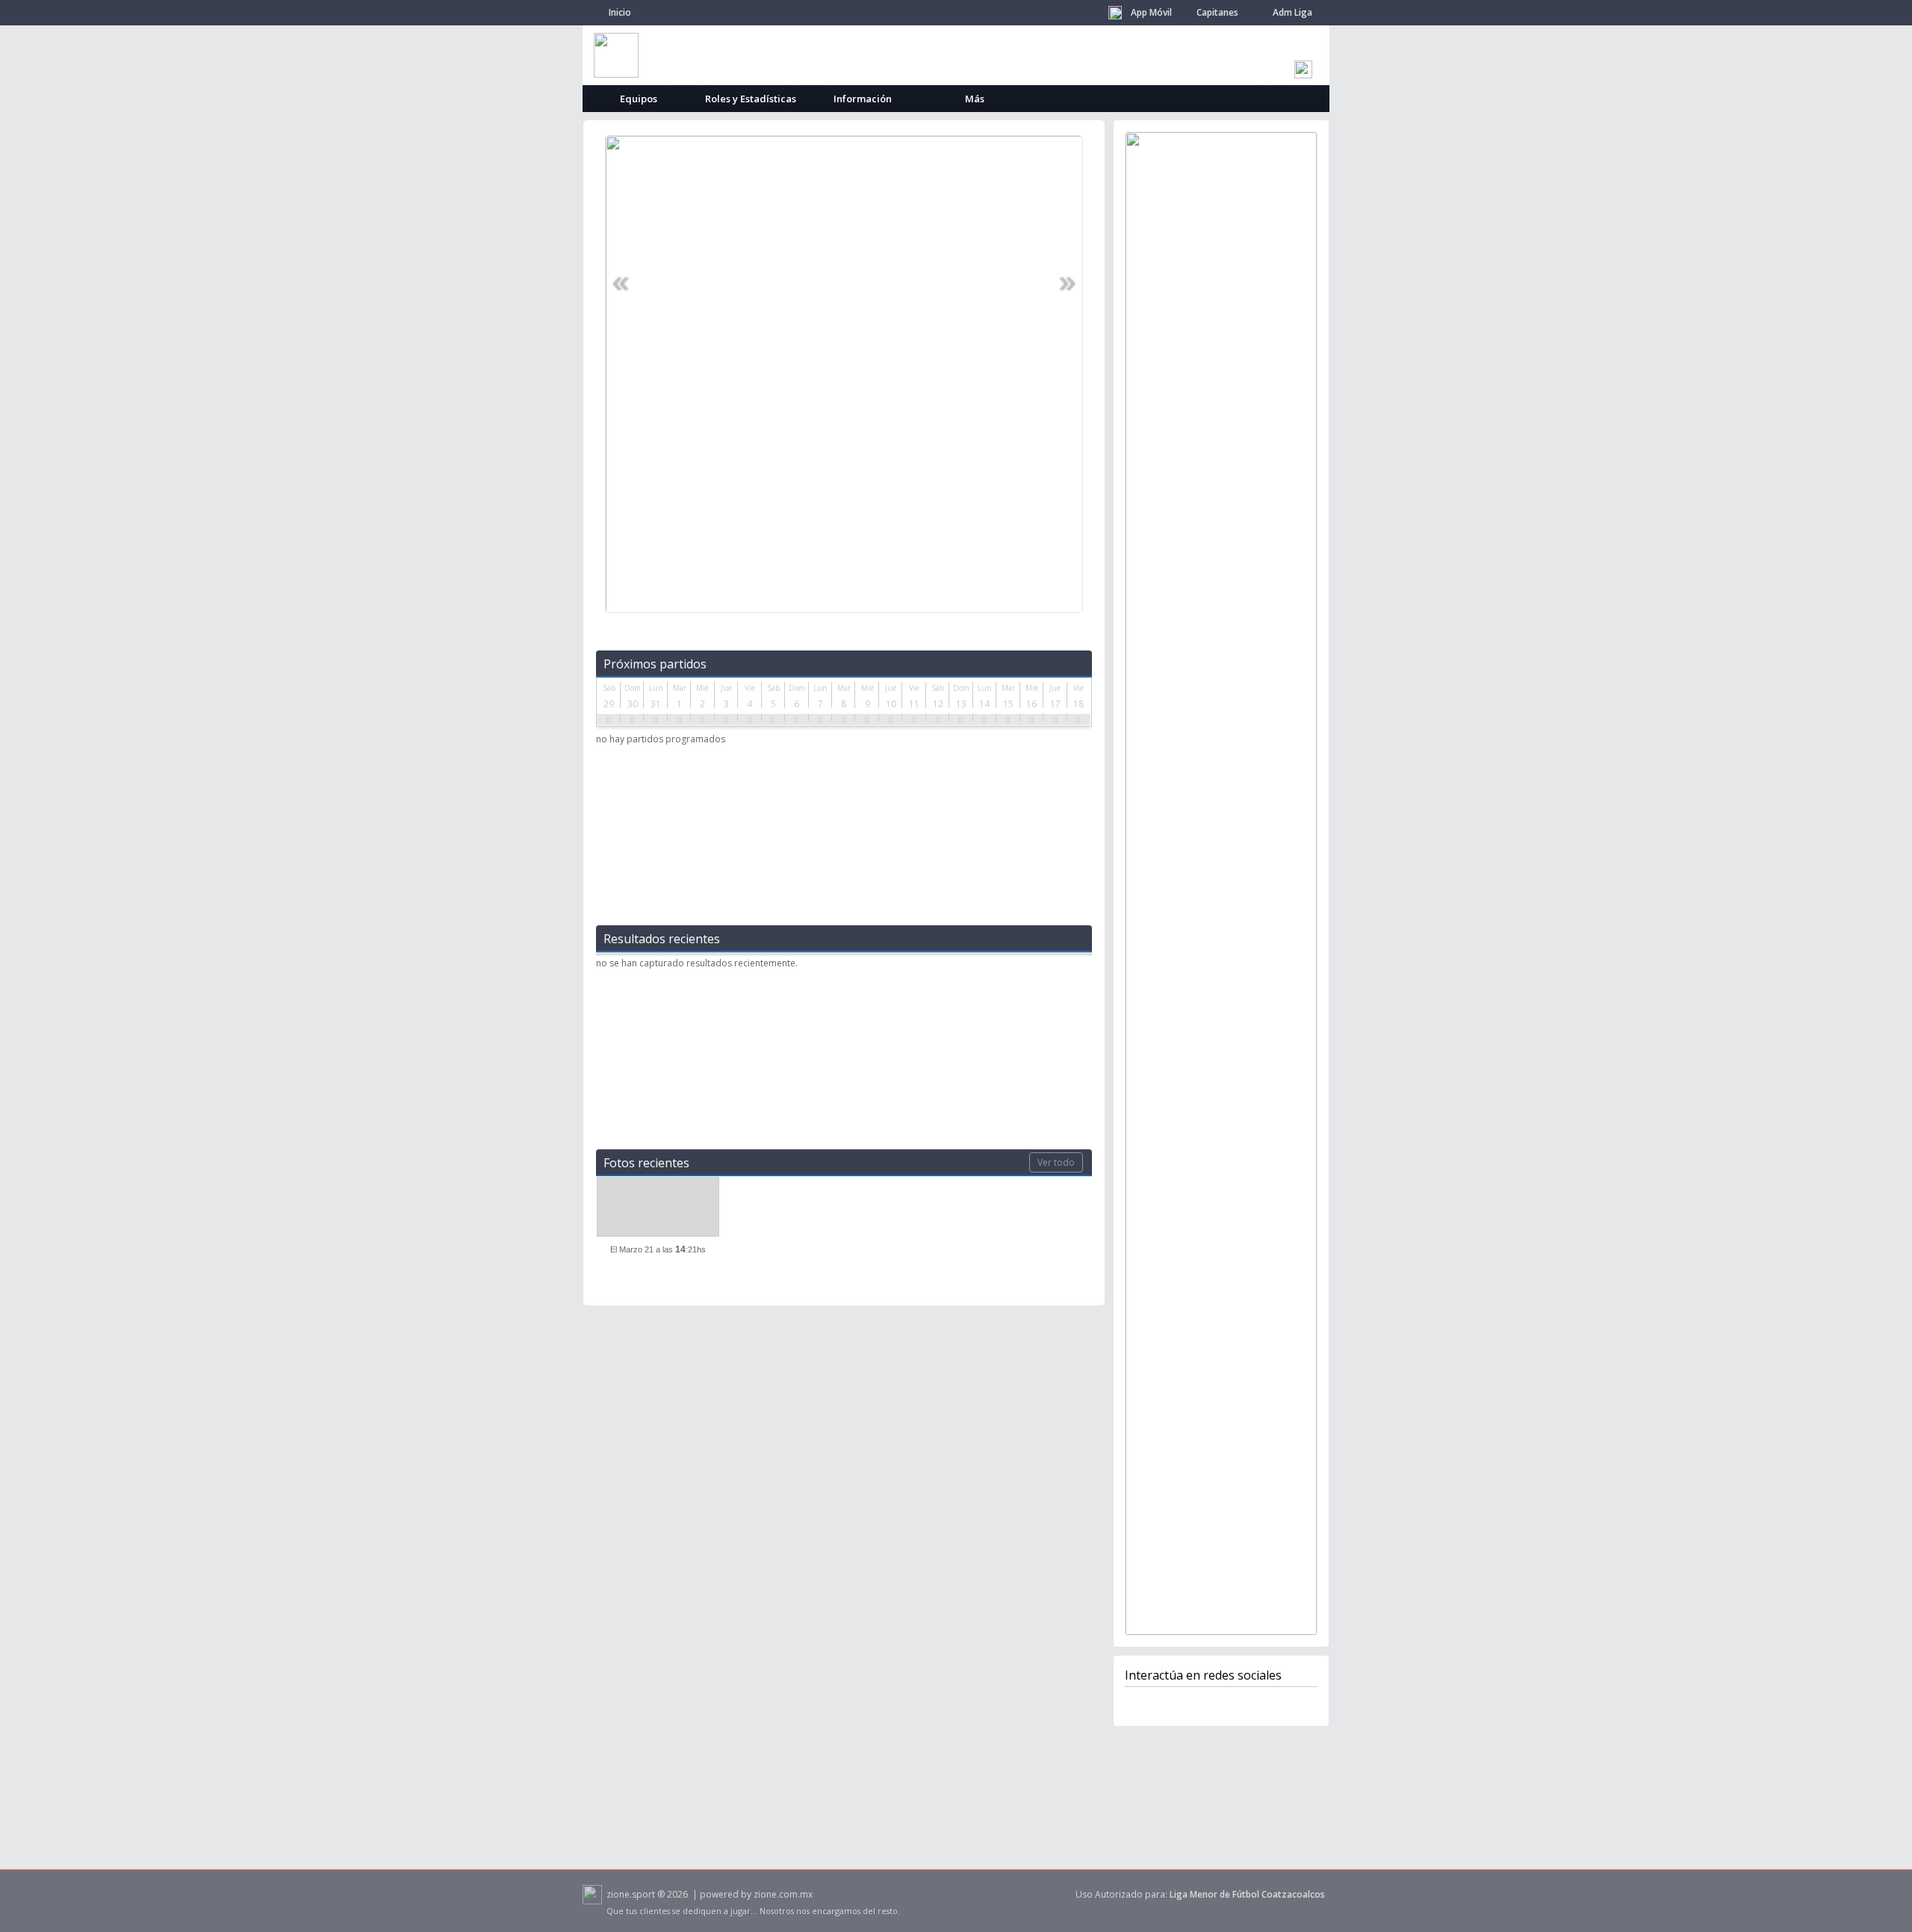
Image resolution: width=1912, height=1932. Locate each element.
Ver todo (1056, 1162)
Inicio (620, 12)
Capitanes (1217, 12)
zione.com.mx (783, 1894)
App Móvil (1151, 12)
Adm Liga (1292, 12)
